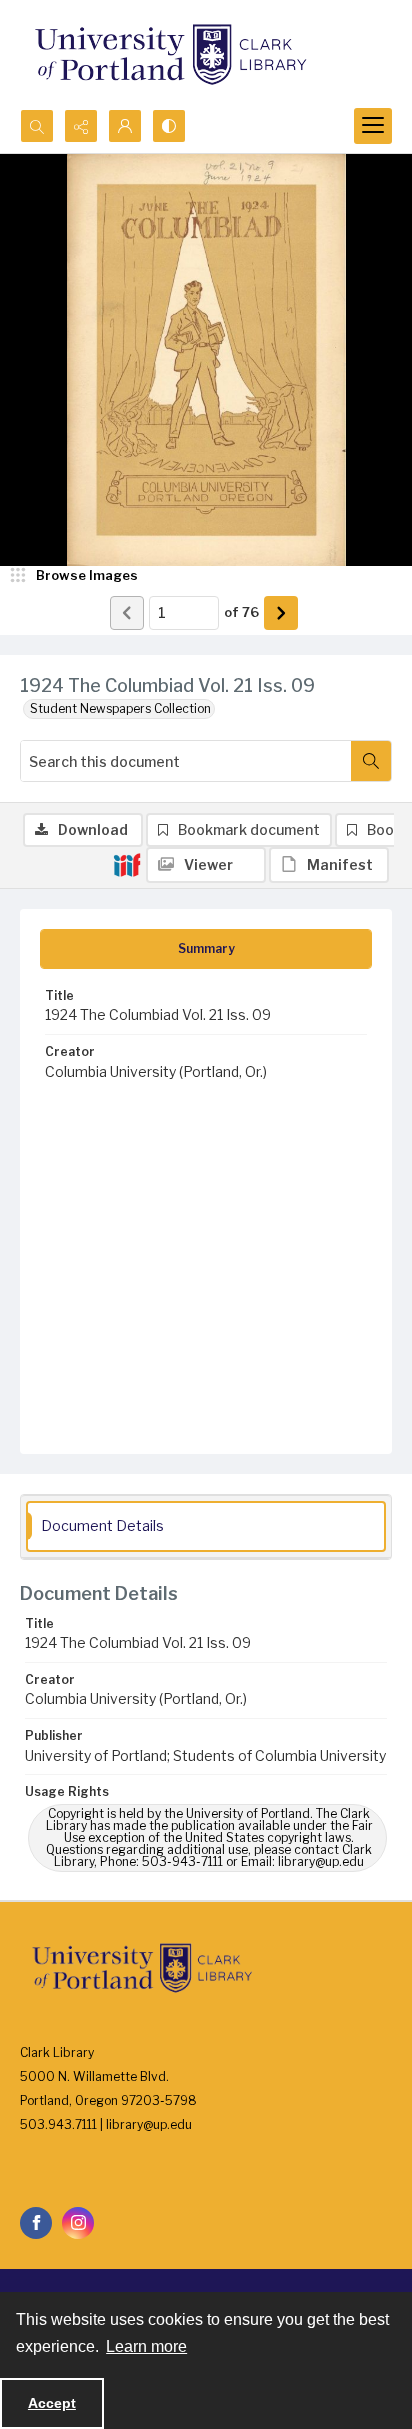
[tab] (206, 949)
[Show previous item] (127, 613)
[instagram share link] (78, 2223)
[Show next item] (281, 613)
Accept (52, 2403)
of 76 (241, 612)
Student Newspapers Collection (120, 708)
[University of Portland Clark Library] (170, 54)
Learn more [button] (146, 2346)
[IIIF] (127, 864)
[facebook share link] (36, 2223)
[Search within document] (371, 761)
